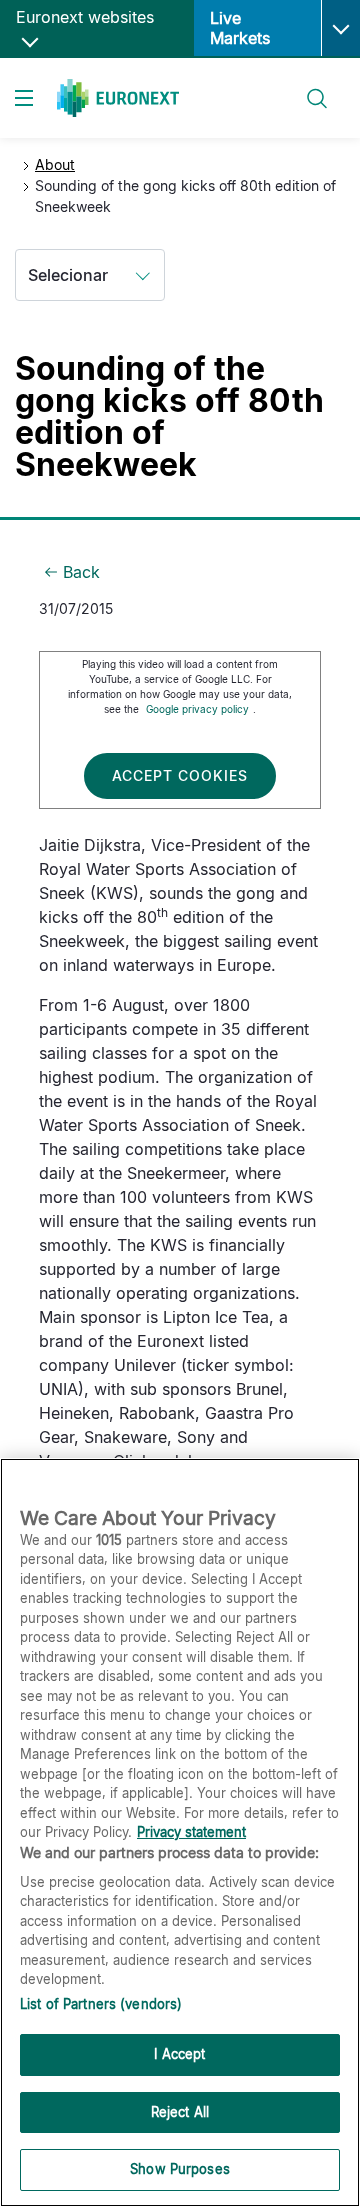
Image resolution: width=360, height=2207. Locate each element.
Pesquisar (308, 86)
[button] (340, 28)
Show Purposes (180, 2169)
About (55, 164)
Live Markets (240, 28)
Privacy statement (191, 1832)
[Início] (118, 98)
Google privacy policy (197, 709)
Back (81, 572)
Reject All (180, 2112)
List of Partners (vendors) (101, 2004)
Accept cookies (180, 775)
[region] (180, 1832)
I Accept (179, 2054)
